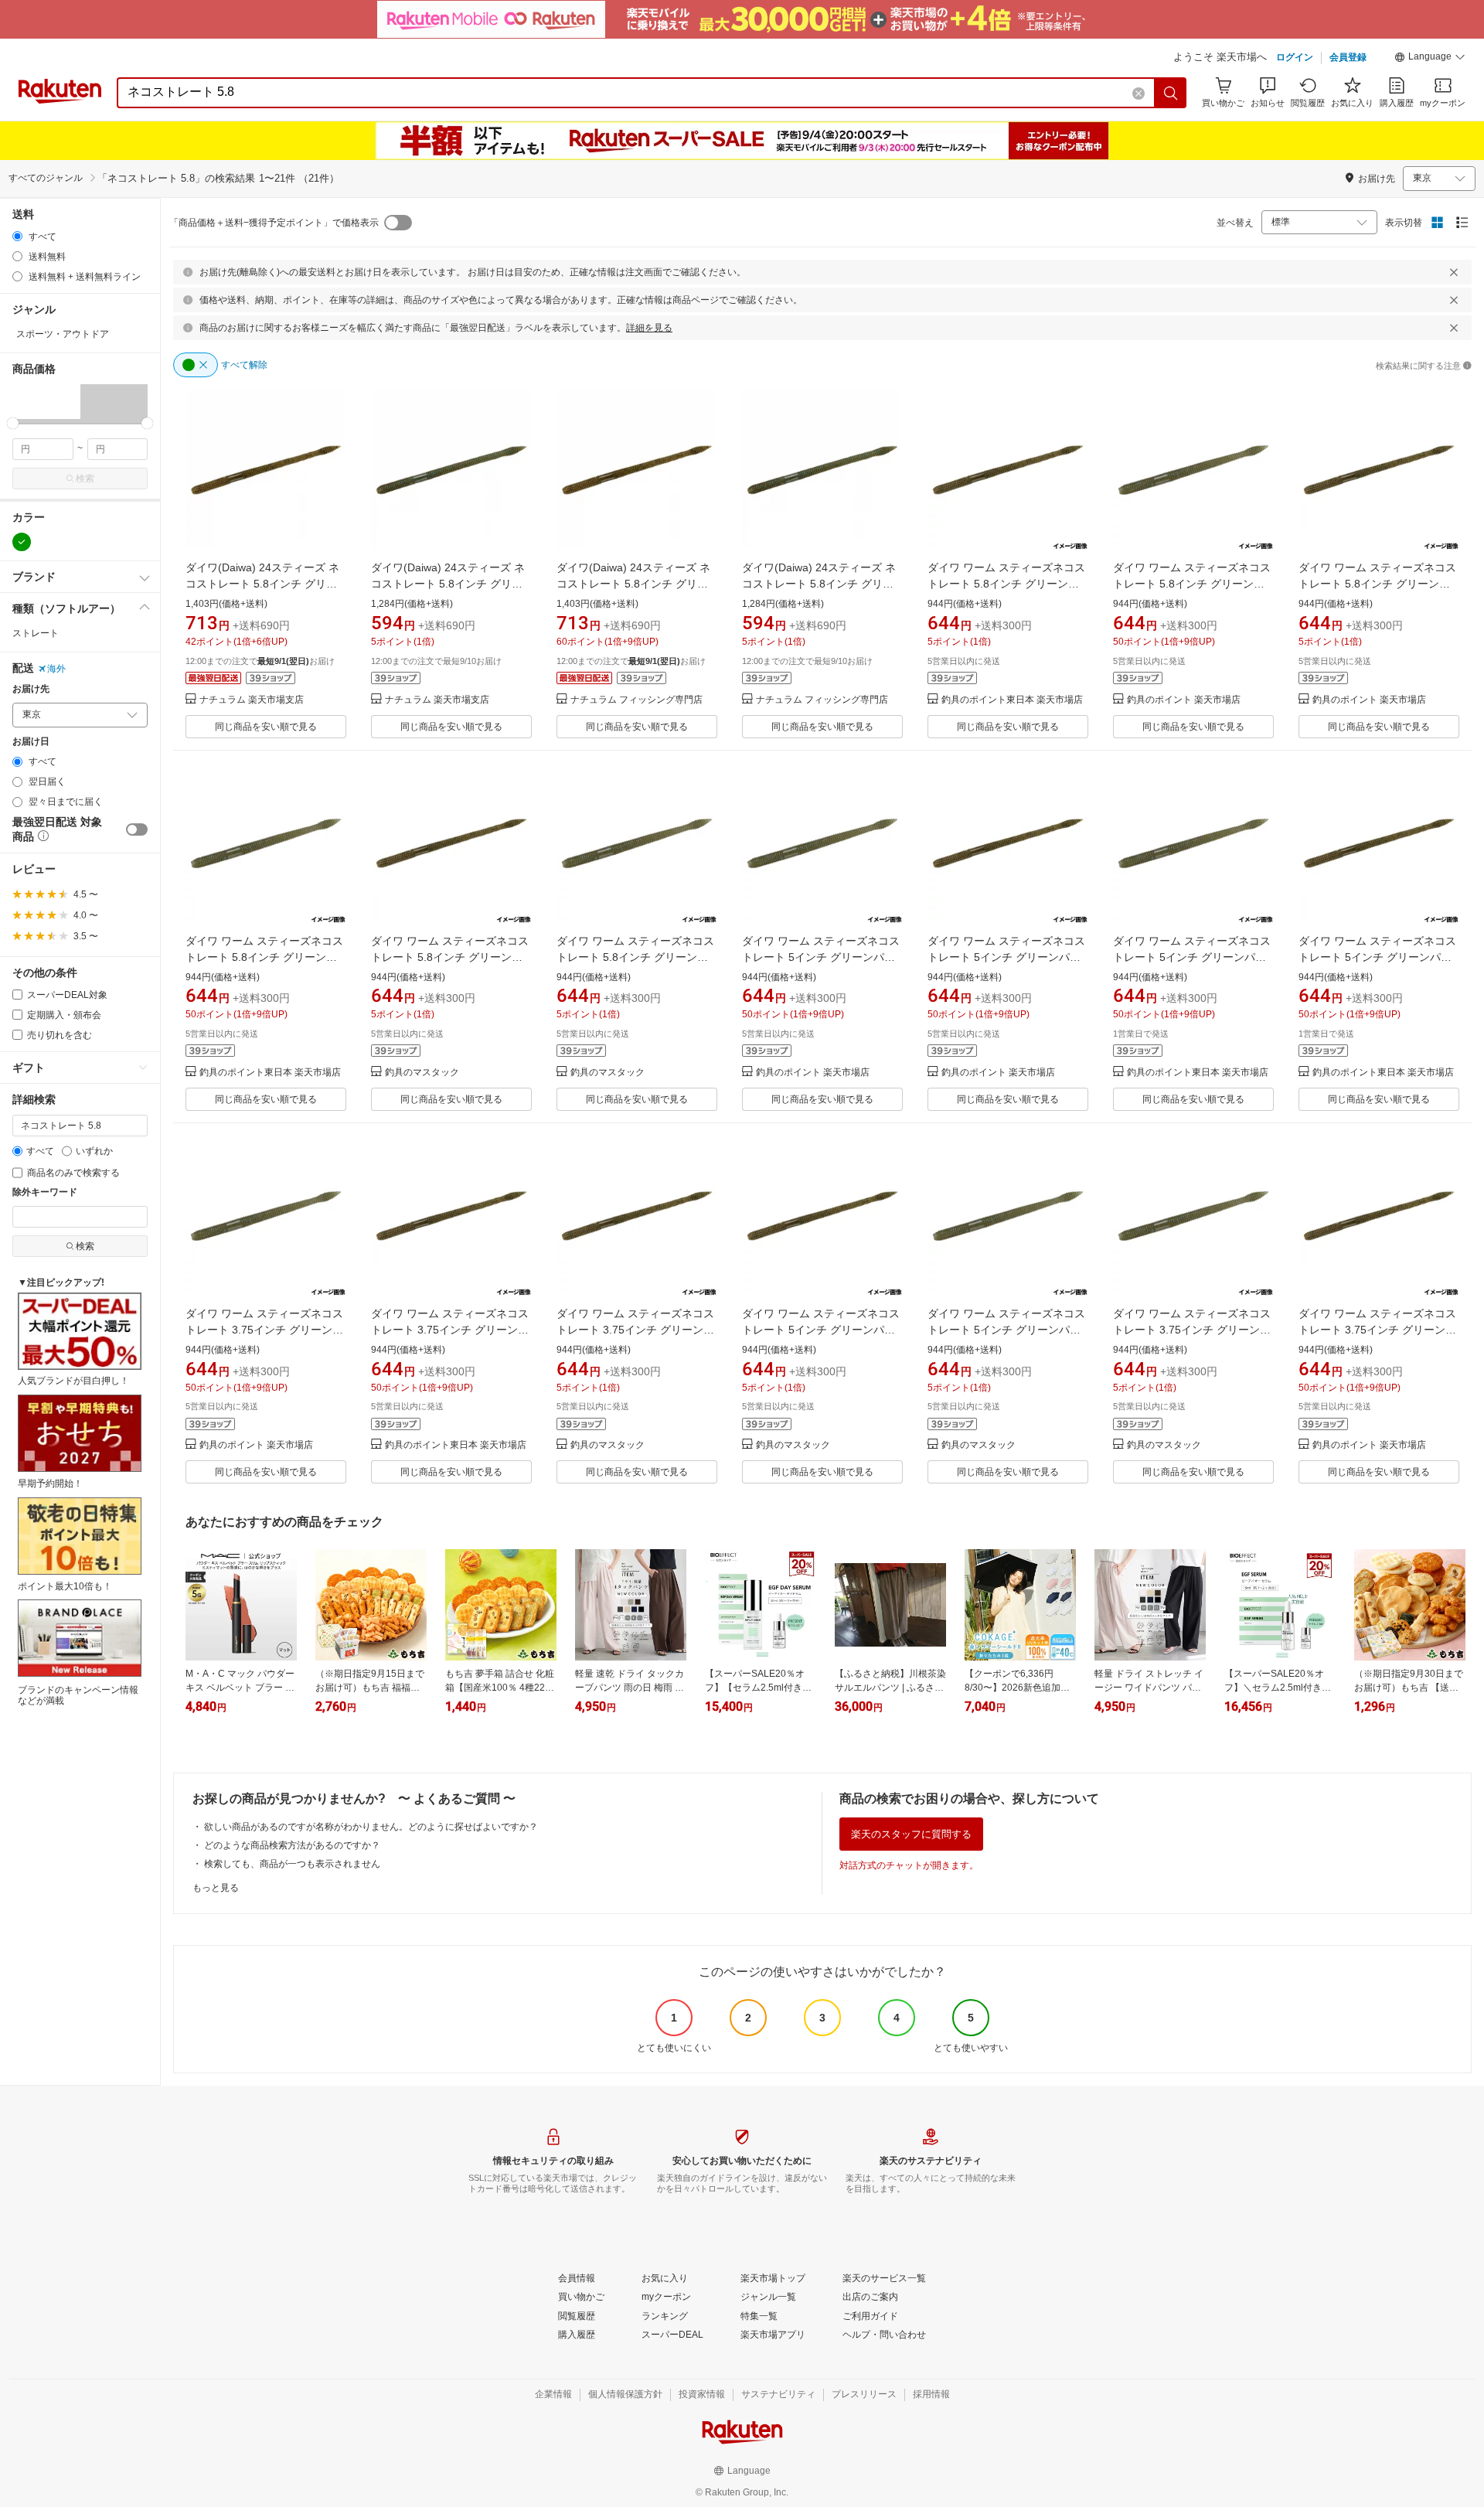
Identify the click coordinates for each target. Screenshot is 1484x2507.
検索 (85, 479)
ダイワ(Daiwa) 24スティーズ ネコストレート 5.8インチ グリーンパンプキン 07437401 (262, 584)
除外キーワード (45, 1192)
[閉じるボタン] (1454, 272)
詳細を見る (649, 328)
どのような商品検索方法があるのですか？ (292, 1845)
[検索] (1171, 93)
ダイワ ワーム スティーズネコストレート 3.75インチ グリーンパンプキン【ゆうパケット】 (635, 1330)
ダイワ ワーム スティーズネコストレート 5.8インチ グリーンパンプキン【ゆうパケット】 (1377, 584)
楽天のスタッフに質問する (911, 1834)
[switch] (137, 829)
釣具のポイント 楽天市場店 (1184, 700)
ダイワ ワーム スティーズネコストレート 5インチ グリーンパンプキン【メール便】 (1377, 957)
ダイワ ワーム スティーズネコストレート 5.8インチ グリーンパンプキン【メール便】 (1006, 584)
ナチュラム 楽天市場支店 (252, 700)
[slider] (13, 423)
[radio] (17, 236)
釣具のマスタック (422, 1073)
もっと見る (216, 1888)
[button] (1430, 59)
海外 (56, 669)
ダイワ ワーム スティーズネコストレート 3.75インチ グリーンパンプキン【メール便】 (450, 1330)
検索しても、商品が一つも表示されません (292, 1864)
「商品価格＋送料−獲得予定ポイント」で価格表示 (274, 223)
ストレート (36, 633)
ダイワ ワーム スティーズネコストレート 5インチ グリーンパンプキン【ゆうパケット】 (1006, 957)
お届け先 (31, 689)
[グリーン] (22, 542)
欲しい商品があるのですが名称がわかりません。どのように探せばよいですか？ (371, 1827)
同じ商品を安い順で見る (266, 727)
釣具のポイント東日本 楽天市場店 (1012, 700)
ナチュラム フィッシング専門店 (636, 700)
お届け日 (31, 742)
